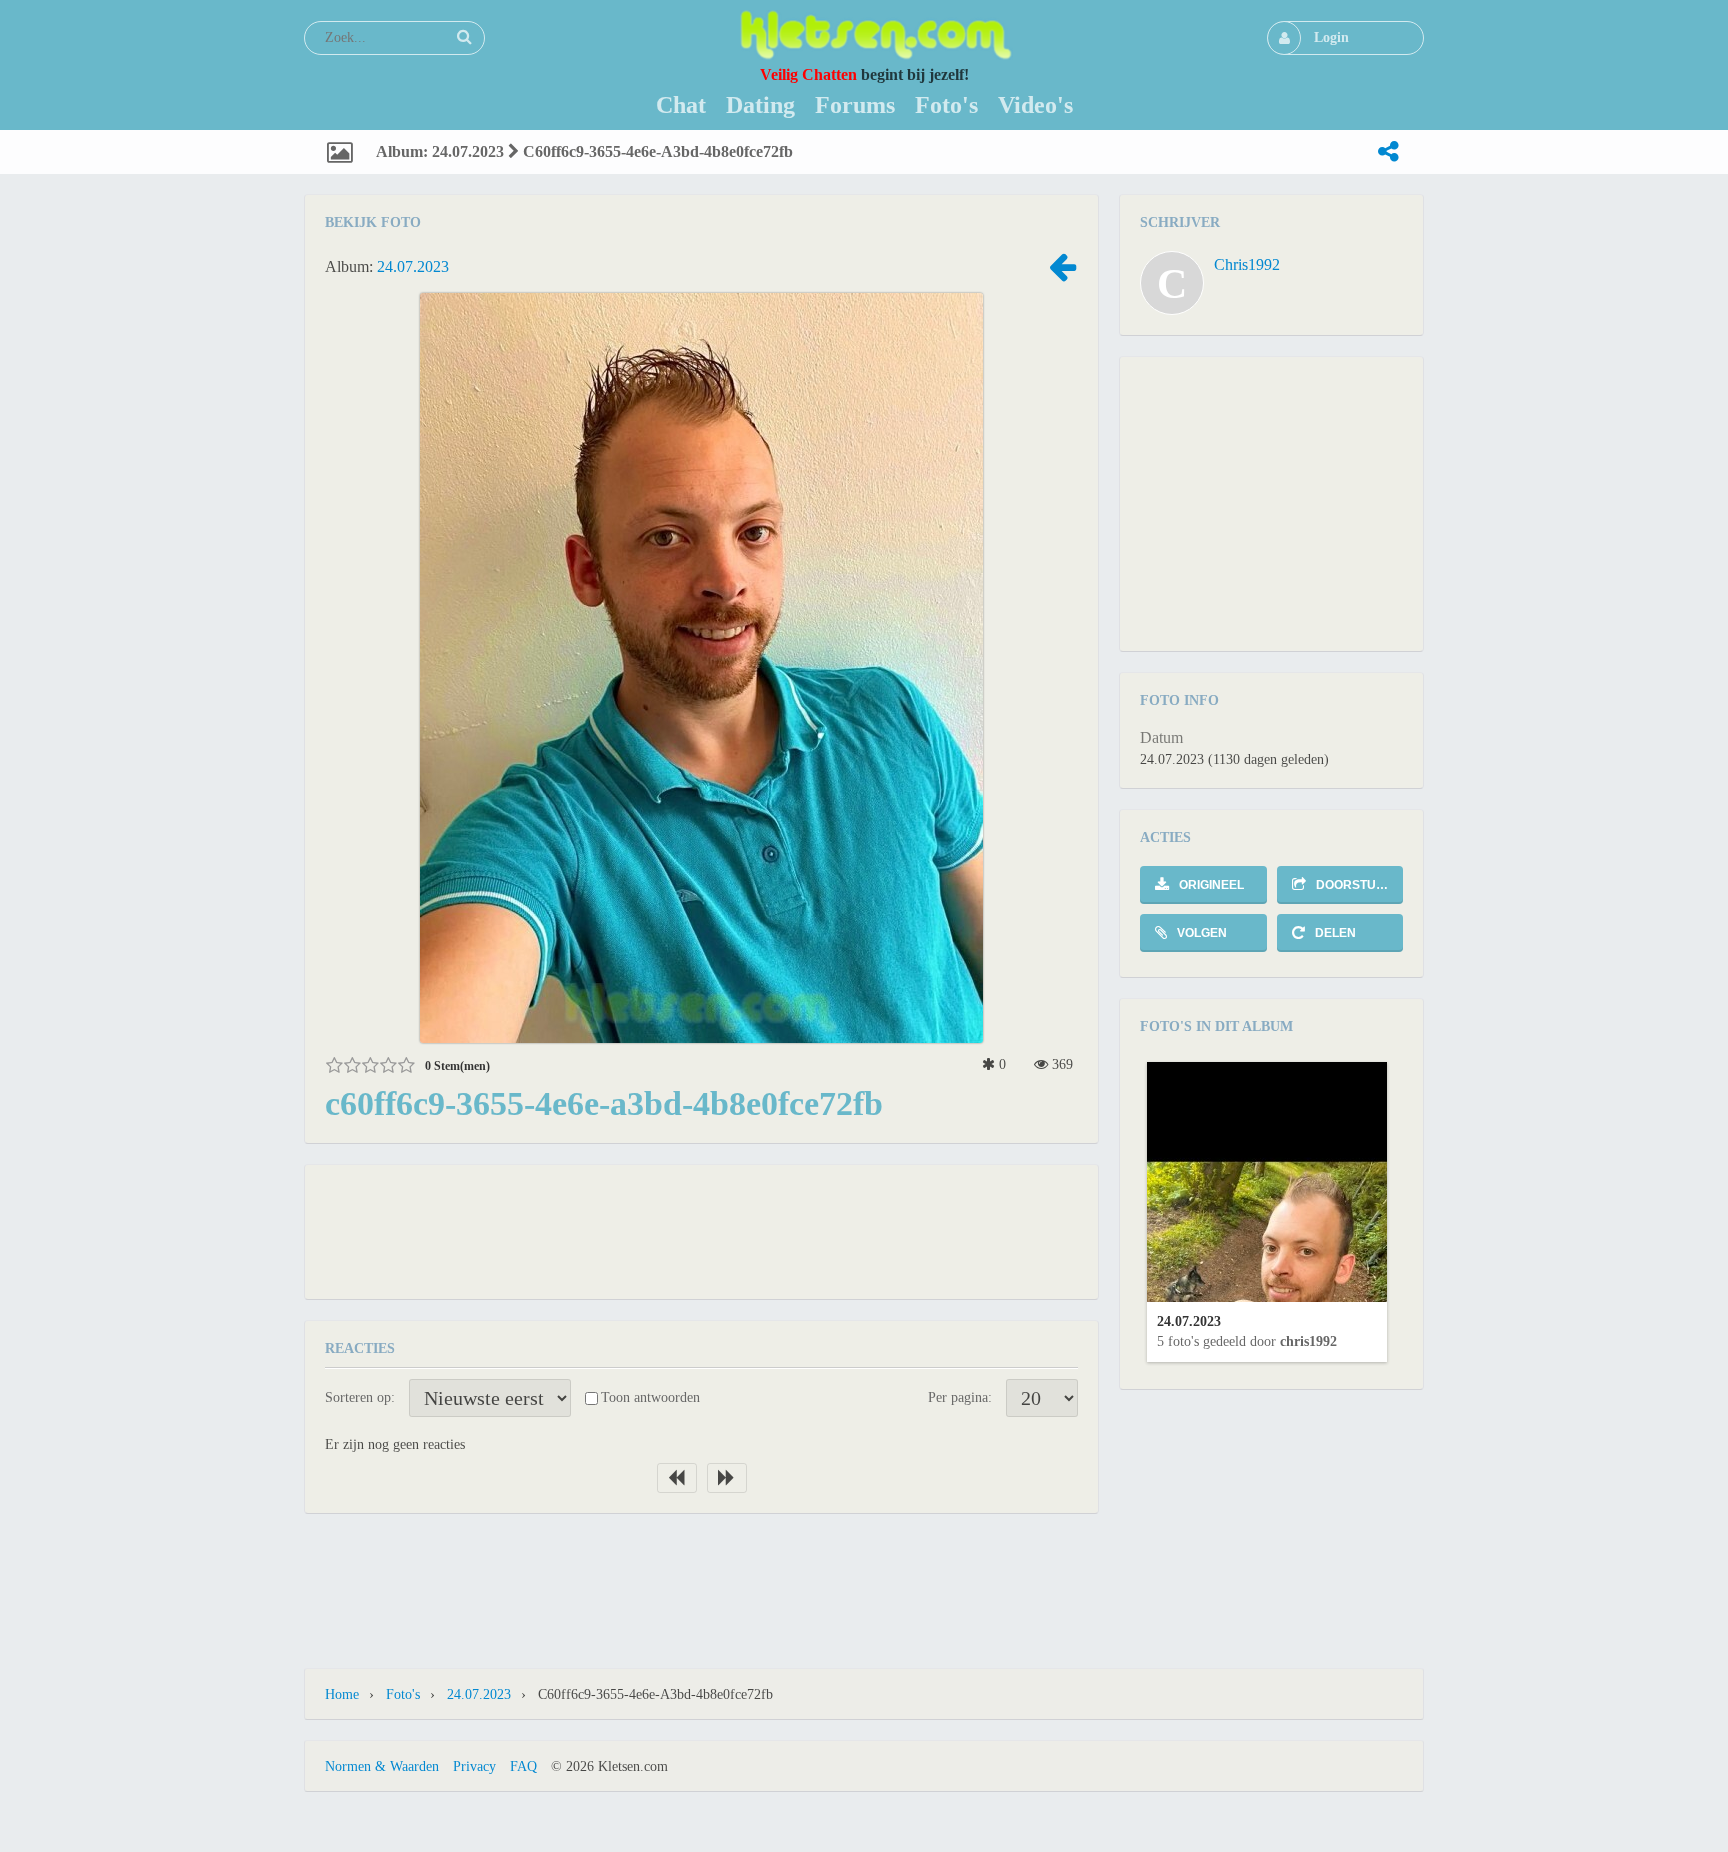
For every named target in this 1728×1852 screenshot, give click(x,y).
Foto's (403, 1694)
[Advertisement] (702, 1230)
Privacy (474, 1766)
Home (342, 1694)
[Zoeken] (464, 37)
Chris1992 (1247, 264)
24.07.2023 (413, 266)
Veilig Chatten (808, 74)
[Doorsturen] (1388, 152)
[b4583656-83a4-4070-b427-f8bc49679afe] (1062, 273)
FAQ (523, 1766)
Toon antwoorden (650, 1397)
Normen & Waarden (382, 1766)
